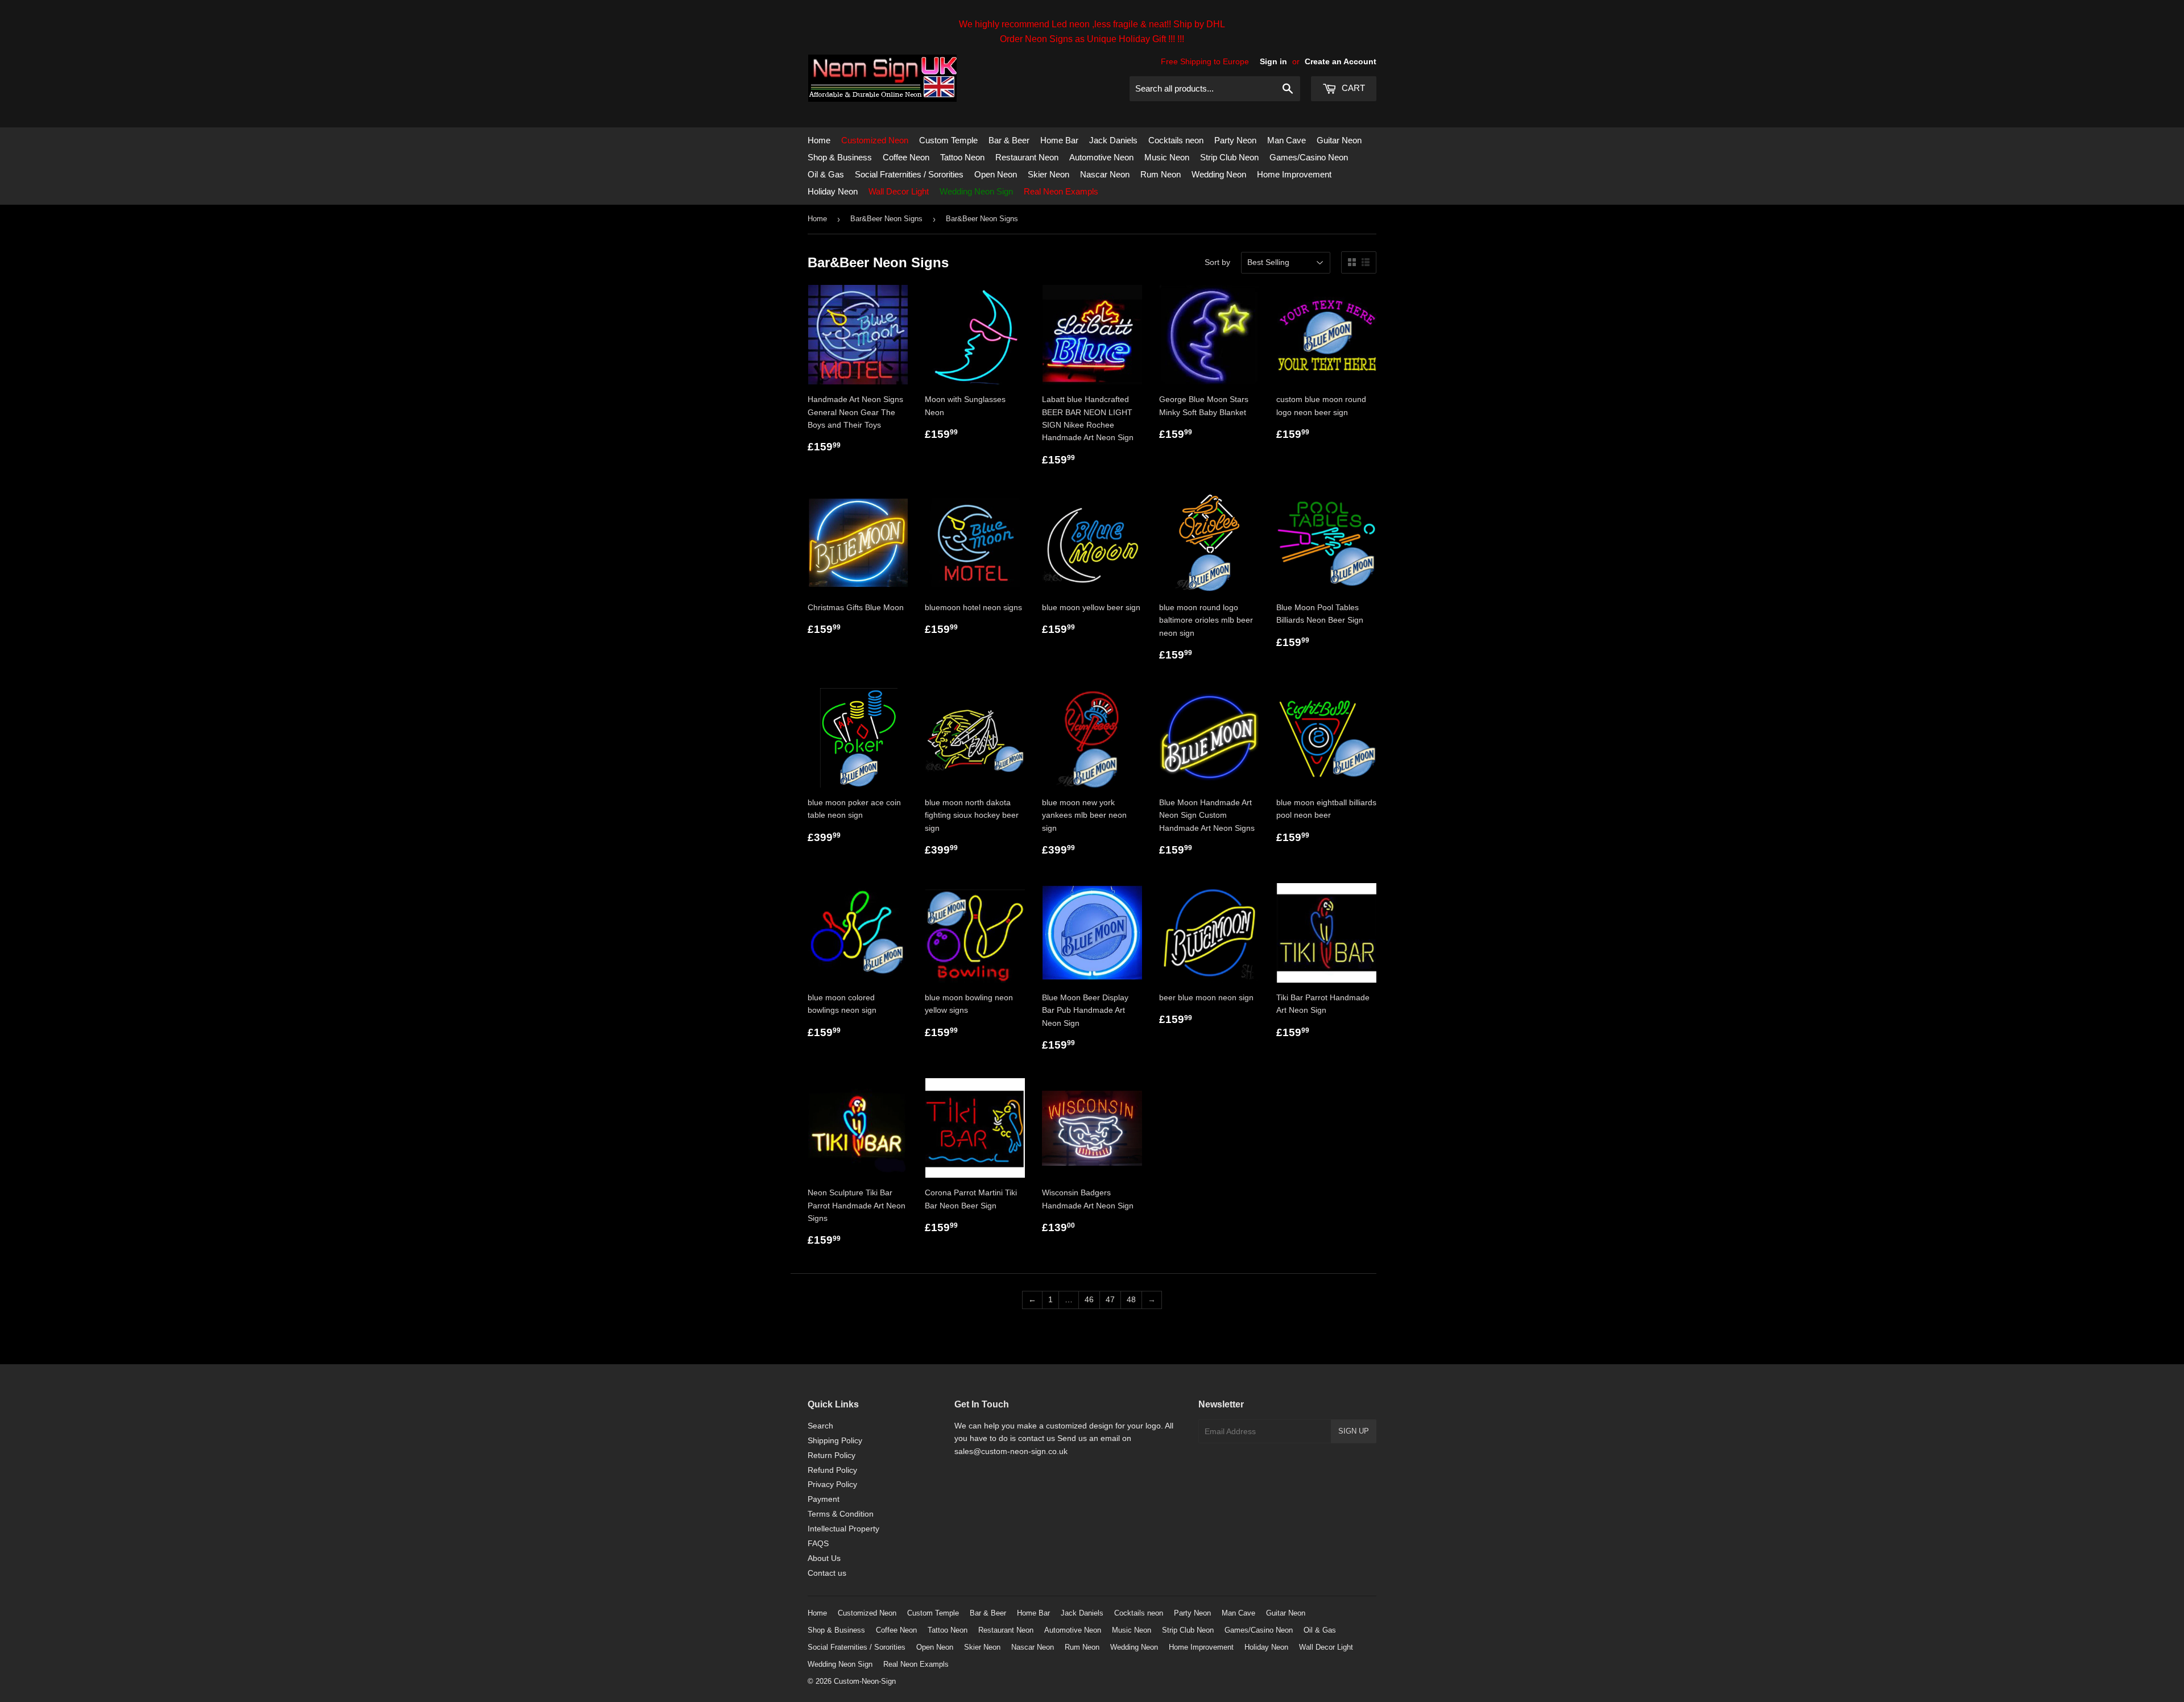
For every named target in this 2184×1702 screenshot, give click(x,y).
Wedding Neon (1219, 174)
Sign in (1273, 61)
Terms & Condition (841, 1514)
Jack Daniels (1113, 140)
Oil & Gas (826, 174)
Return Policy (832, 1455)
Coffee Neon (906, 157)
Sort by (1217, 262)
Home (819, 140)
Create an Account (1341, 61)
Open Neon (996, 174)
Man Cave (1287, 140)
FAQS (818, 1543)
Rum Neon (1161, 174)
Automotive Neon (1101, 157)
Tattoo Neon (962, 157)
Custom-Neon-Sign (865, 1681)
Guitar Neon (1339, 140)
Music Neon (1167, 157)
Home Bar (1059, 140)
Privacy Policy (832, 1484)
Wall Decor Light (899, 191)
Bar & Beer (1009, 140)
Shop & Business (840, 157)
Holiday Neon (833, 191)
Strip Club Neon (1229, 157)
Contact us (827, 1573)
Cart (1352, 88)
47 (1110, 1299)
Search (820, 1426)
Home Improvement (1294, 174)
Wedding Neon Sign (976, 191)
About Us (824, 1558)
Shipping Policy (835, 1440)
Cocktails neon (1176, 140)
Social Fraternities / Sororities (909, 174)
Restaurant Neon (1027, 157)
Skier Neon (1048, 174)
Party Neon (1235, 140)
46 (1089, 1299)
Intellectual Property (843, 1529)
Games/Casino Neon (1309, 157)
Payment (824, 1499)
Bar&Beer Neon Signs (886, 219)
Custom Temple (948, 140)
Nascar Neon (1105, 174)
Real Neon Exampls (1061, 191)
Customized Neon (875, 140)
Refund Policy (832, 1470)
